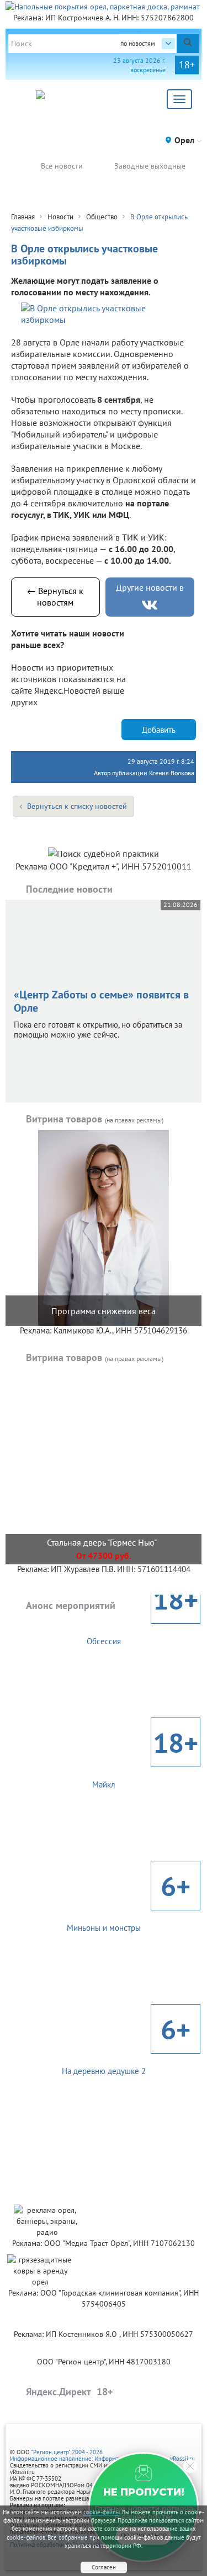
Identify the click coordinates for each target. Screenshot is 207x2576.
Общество (102, 217)
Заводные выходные (150, 166)
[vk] (150, 605)
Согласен (104, 2567)
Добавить (159, 730)
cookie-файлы (102, 2512)
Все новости (62, 166)
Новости (60, 217)
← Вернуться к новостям (55, 596)
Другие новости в (150, 587)
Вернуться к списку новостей (77, 806)
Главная (23, 217)
